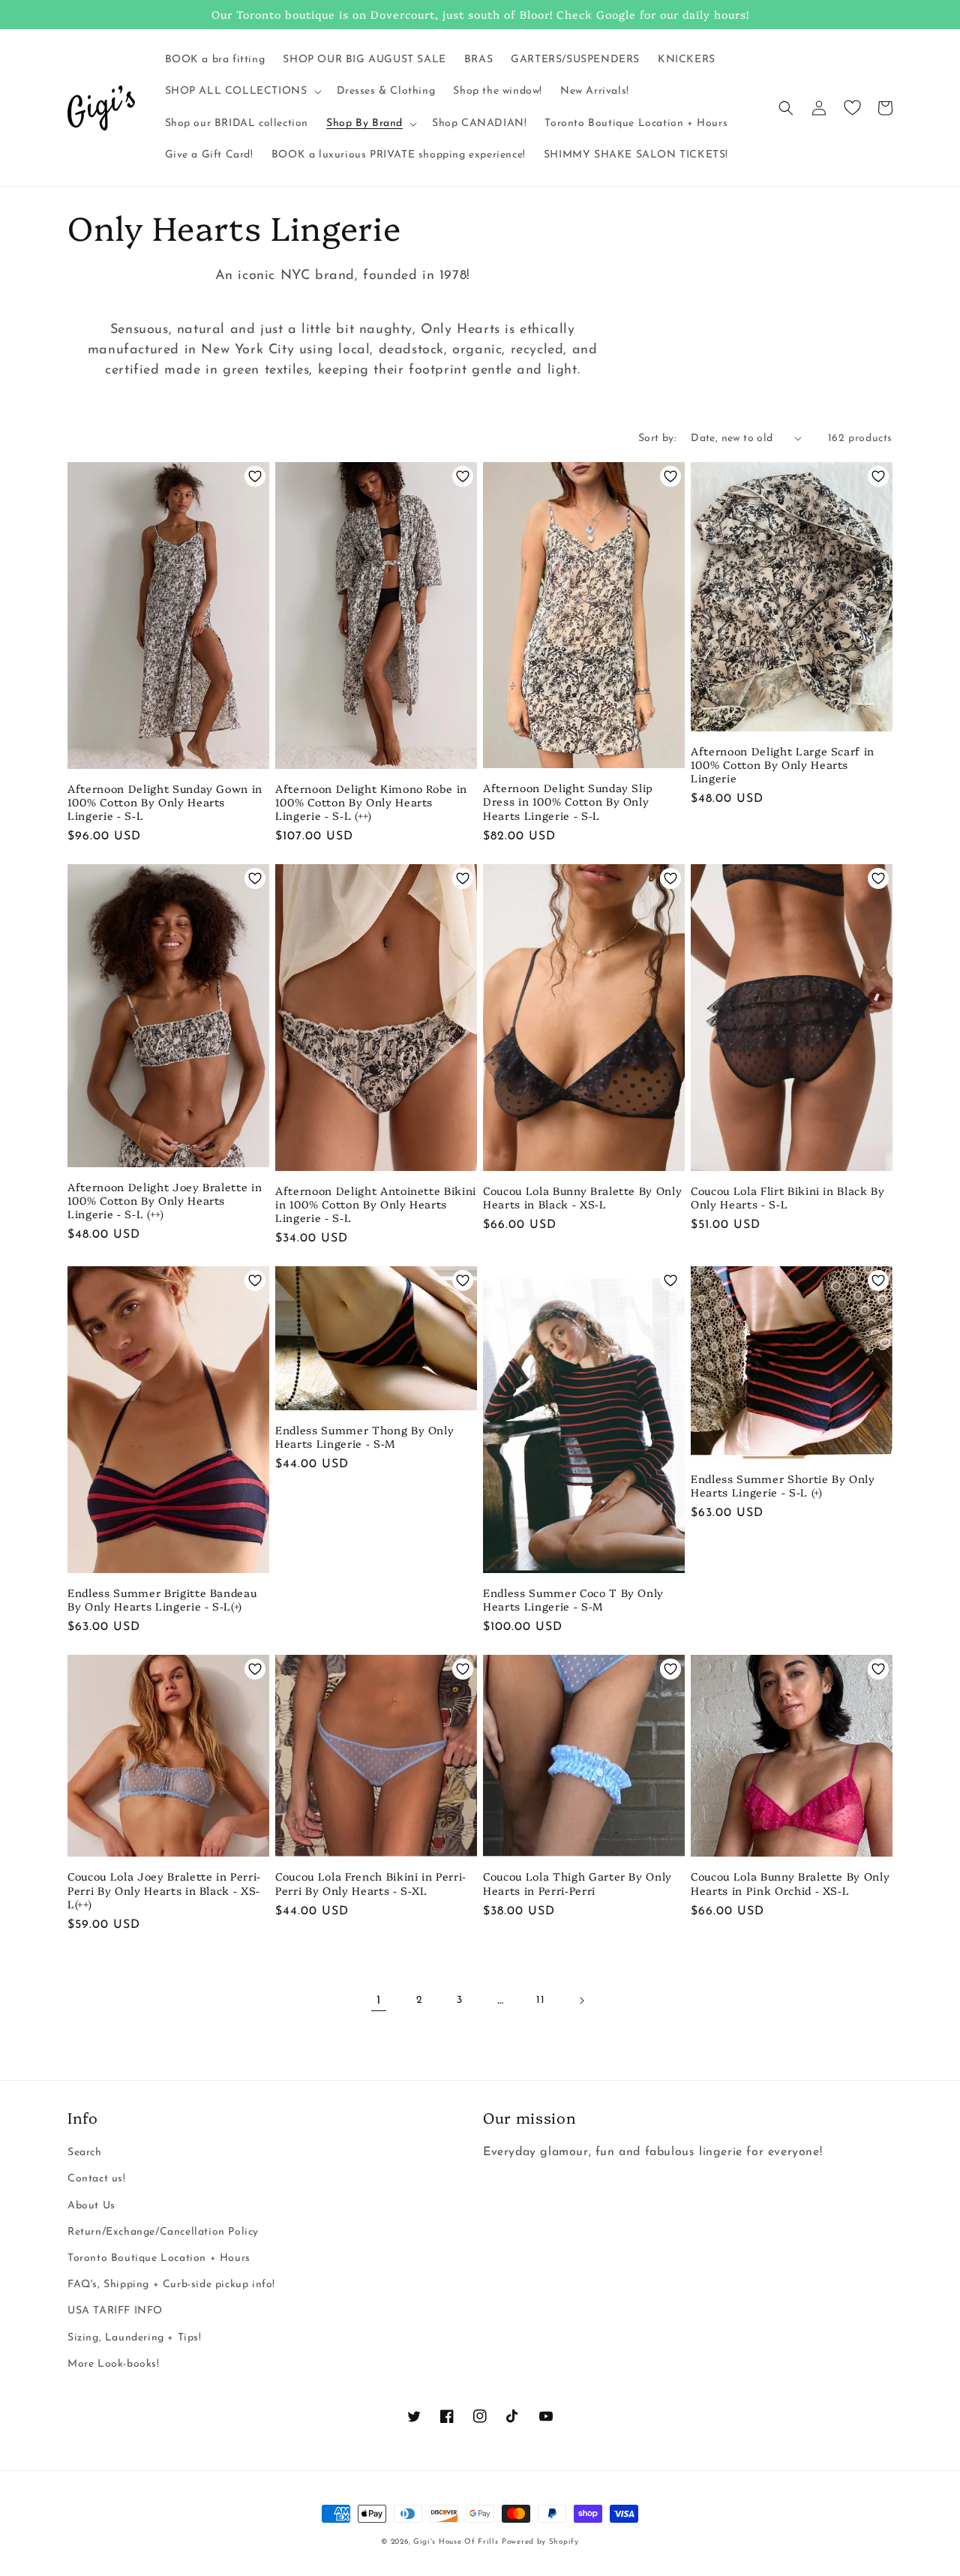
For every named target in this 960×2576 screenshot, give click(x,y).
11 (540, 2000)
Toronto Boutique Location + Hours (159, 2258)
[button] (242, 92)
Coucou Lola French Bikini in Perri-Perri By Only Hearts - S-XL (371, 1883)
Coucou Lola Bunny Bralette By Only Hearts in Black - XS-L (582, 1197)
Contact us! (97, 2179)
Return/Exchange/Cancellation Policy (163, 2232)
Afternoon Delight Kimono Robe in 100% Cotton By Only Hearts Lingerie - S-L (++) (371, 802)
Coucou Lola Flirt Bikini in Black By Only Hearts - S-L (788, 1197)
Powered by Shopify (540, 2542)
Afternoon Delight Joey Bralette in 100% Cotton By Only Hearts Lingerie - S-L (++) (165, 1201)
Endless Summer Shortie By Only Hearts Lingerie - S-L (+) (783, 1485)
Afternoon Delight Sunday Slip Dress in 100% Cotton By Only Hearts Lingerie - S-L (568, 802)
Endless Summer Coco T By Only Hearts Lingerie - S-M (573, 1599)
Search (85, 2153)
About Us (91, 2206)
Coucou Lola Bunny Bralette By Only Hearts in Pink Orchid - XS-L (790, 1883)
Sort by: (657, 438)
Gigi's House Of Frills (456, 2542)
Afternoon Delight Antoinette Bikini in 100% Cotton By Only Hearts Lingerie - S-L (376, 1204)
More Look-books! (114, 2364)
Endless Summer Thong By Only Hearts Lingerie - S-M (364, 1437)
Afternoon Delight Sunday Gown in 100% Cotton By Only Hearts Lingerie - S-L (165, 802)
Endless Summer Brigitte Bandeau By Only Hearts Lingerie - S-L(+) (162, 1599)
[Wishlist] (852, 108)
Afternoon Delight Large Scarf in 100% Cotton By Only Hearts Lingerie (783, 765)
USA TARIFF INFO (115, 2311)
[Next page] (581, 2001)
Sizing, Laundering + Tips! (135, 2338)
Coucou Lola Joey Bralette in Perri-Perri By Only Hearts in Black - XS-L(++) (164, 1890)
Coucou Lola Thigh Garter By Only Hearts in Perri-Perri (577, 1883)
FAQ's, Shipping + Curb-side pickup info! (171, 2285)
